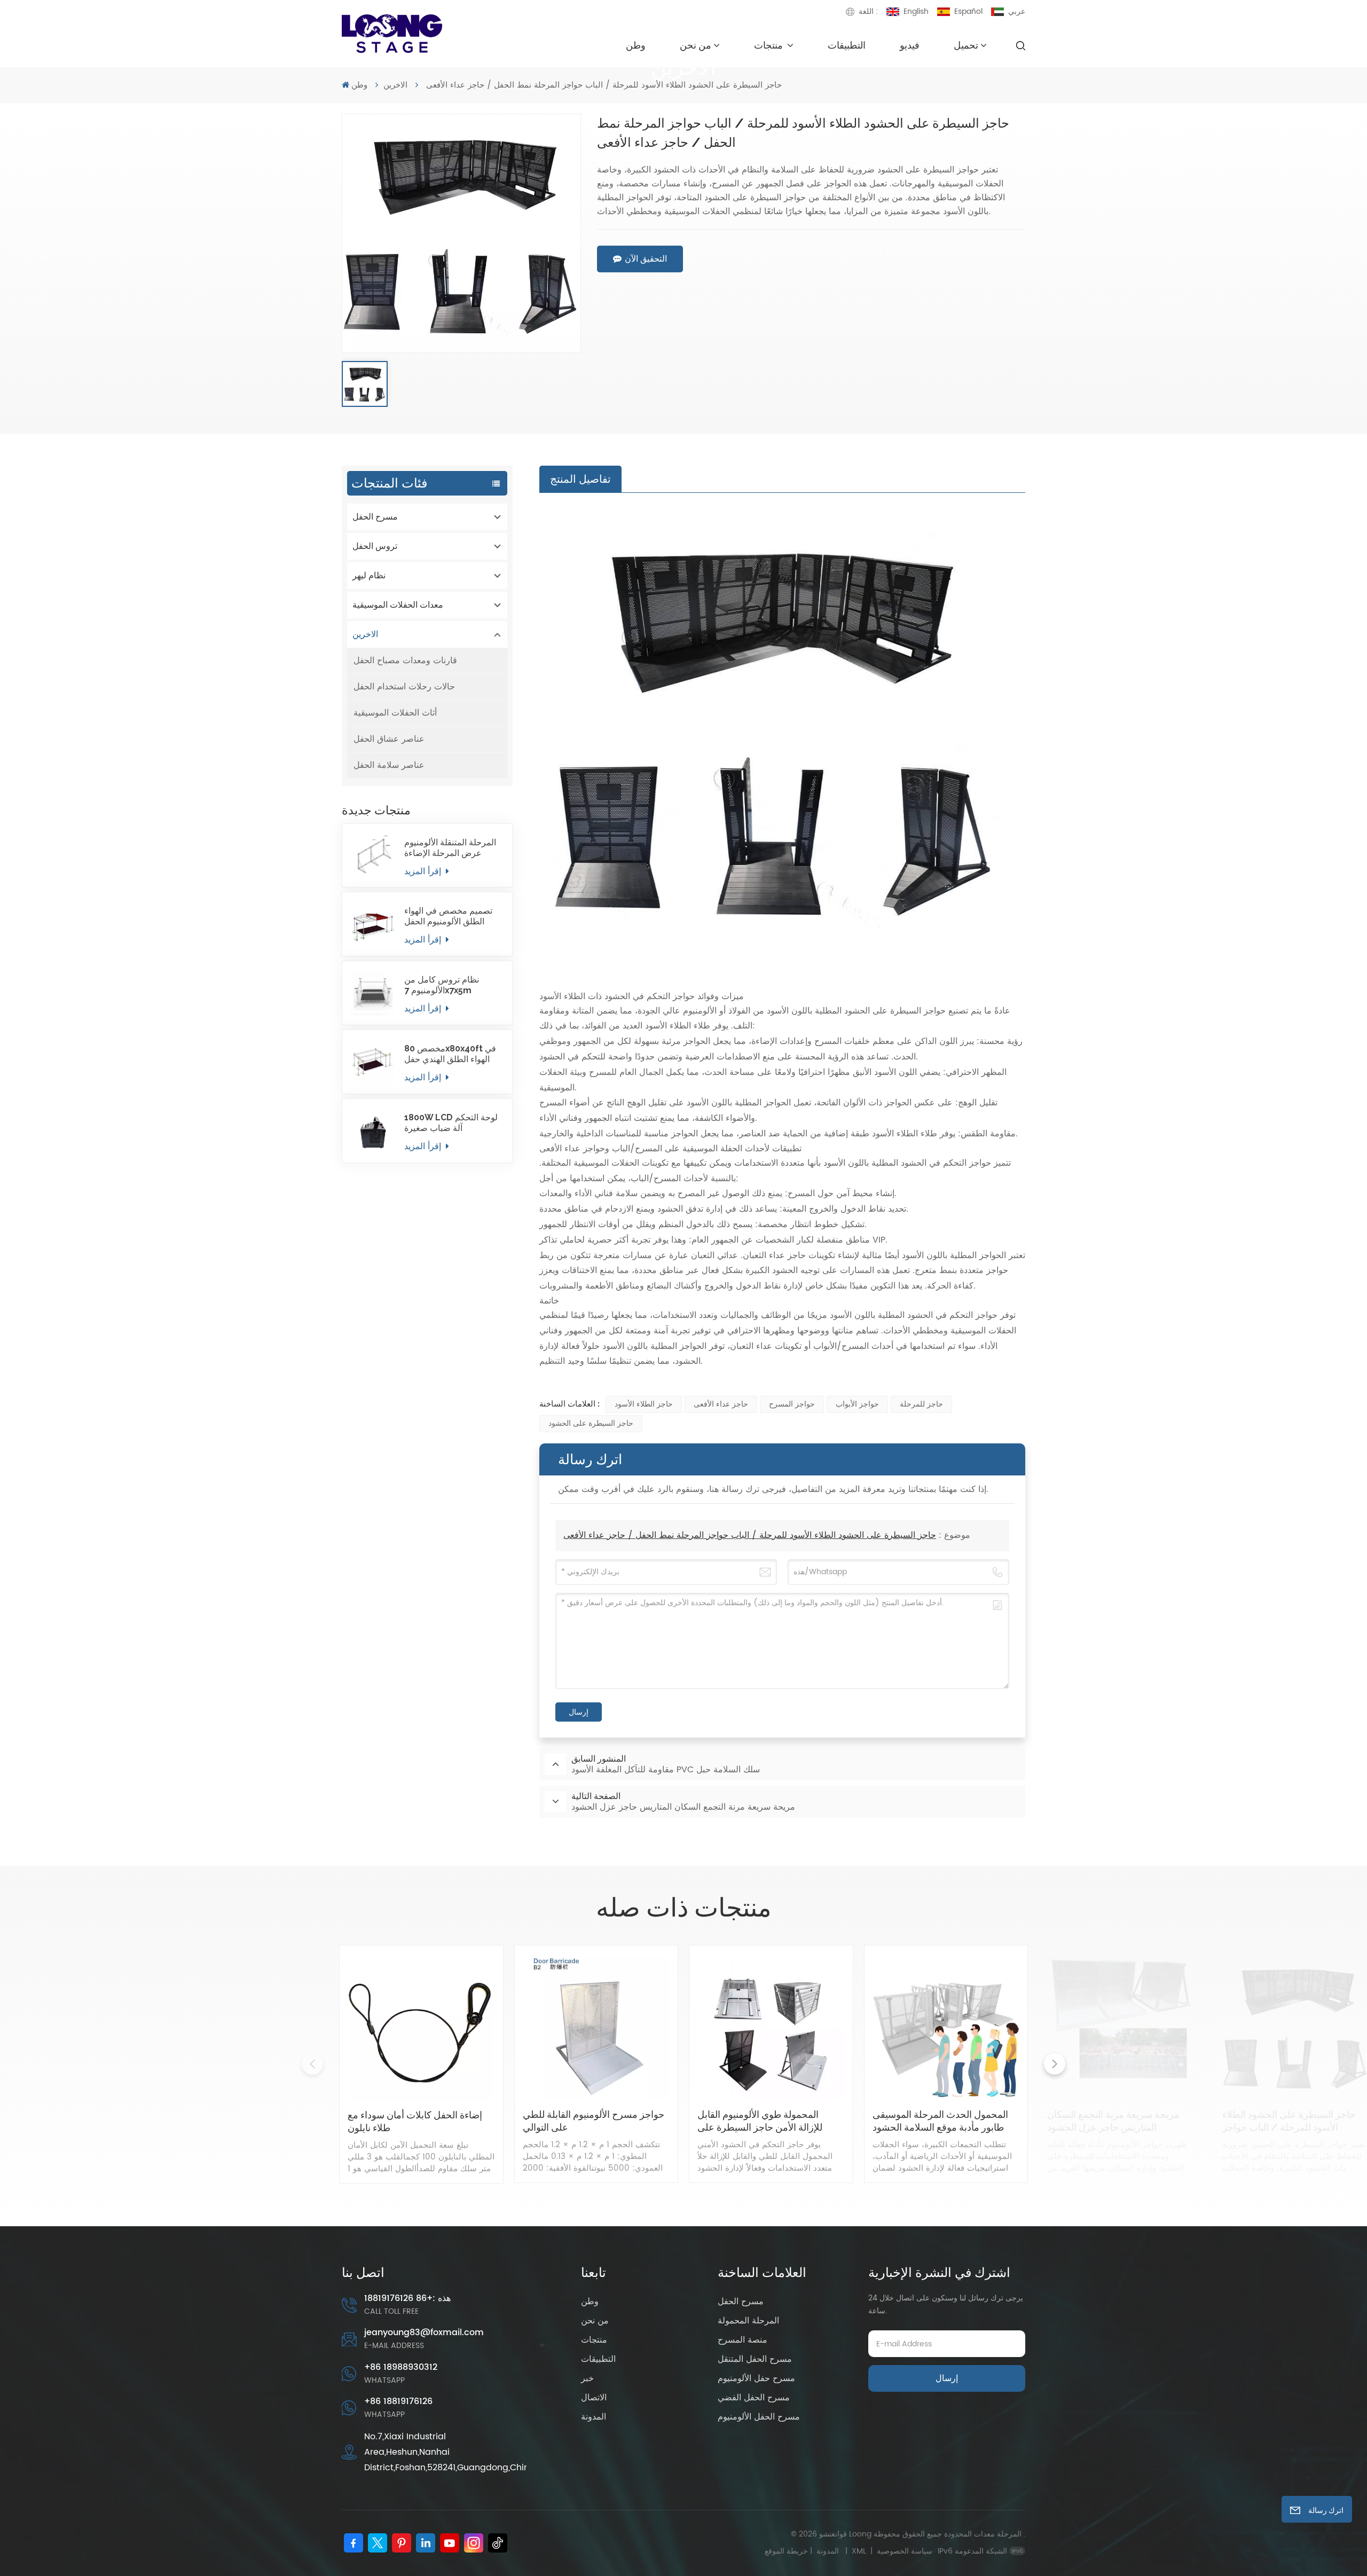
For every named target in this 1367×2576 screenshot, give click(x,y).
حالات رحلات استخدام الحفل (404, 687)
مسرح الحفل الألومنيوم (759, 2417)
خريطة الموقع (804, 2551)
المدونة (594, 2417)
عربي (1017, 11)
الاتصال (594, 2398)
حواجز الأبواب (857, 1404)
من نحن (696, 45)
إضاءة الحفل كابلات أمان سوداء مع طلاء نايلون (415, 2121)
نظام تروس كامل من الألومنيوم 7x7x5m (442, 985)
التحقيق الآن (646, 259)
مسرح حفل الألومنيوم (756, 2378)
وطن (636, 45)
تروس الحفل (375, 546)
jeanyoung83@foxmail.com (424, 2332)
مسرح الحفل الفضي (754, 2398)
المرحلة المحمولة (748, 2321)
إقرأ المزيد (424, 871)
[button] (1055, 2064)
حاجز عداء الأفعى (721, 1404)
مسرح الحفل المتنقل (755, 2359)
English (916, 11)
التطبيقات (847, 45)
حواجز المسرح (792, 1404)
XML (859, 2551)
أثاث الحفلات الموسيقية (395, 713)
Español (968, 11)
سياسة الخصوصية (905, 2551)
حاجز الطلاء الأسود (644, 1404)
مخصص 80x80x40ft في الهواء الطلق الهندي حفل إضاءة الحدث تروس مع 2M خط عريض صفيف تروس (452, 1054)
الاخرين (395, 85)
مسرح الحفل (375, 517)
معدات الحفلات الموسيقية (398, 605)
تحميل (966, 45)
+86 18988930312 (401, 2367)
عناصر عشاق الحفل (389, 739)
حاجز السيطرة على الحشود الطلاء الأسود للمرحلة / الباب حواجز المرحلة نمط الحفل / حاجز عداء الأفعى (750, 1535)
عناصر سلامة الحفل (389, 765)
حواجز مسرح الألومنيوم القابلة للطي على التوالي (594, 2121)
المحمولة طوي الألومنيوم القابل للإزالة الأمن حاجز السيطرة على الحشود (760, 2121)
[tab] (580, 479)
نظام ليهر (369, 575)
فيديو (910, 45)
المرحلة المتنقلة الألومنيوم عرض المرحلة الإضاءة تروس (450, 848)
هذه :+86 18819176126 (407, 2298)
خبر (587, 2378)
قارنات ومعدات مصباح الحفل (405, 661)
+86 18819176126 (398, 2401)
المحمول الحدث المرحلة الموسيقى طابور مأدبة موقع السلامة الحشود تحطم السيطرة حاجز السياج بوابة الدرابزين (940, 2121)
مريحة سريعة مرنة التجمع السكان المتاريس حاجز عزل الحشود (1113, 2121)
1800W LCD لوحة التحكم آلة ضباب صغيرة (451, 1123)
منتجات (769, 45)
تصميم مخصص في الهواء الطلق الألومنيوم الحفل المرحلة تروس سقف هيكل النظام (451, 916)
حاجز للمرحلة (921, 1404)
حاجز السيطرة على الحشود (591, 1423)
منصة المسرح (743, 2340)
